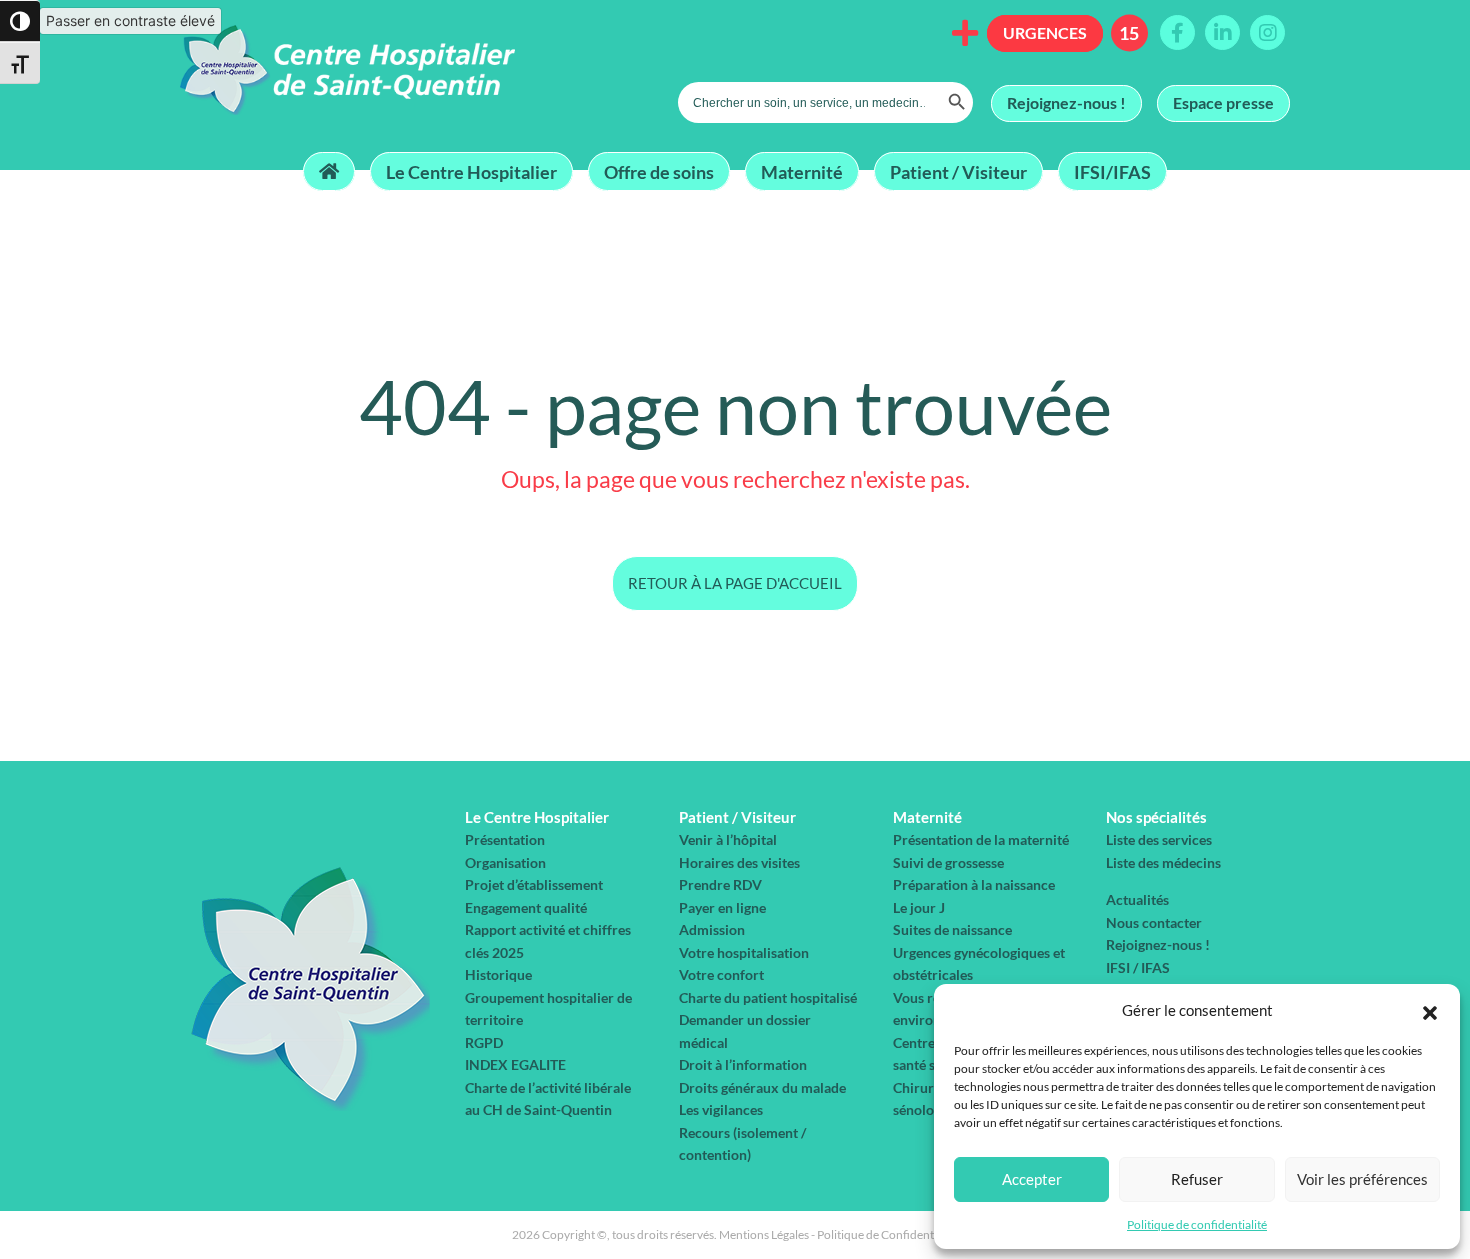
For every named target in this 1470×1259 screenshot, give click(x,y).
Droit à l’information (743, 1064)
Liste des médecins (1163, 862)
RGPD (484, 1042)
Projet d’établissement (534, 884)
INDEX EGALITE (515, 1064)
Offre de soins (659, 171)
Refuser (1197, 1179)
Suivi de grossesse (948, 862)
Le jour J (919, 907)
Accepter (1032, 1179)
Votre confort (721, 974)
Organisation (505, 862)
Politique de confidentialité (1197, 1224)
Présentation (505, 839)
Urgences (1045, 32)
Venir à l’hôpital (728, 839)
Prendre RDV (720, 884)
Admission (712, 929)
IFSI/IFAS (1112, 171)
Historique (498, 974)
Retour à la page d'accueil (735, 583)
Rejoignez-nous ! (1066, 102)
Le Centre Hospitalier (471, 171)
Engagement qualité (526, 907)
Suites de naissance (952, 929)
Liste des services (1159, 839)
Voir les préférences (1362, 1179)
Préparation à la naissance (974, 884)
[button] (1430, 1010)
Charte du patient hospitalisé (768, 997)
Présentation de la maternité (981, 839)
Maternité (802, 171)
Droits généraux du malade (762, 1087)
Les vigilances (721, 1109)
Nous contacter (1154, 922)
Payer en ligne (722, 907)
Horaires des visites (739, 862)
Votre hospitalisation (744, 952)
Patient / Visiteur (958, 171)
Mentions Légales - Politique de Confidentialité (839, 1234)
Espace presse (1223, 102)
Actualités (1137, 899)
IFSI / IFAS (1138, 967)
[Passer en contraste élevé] (20, 21)
